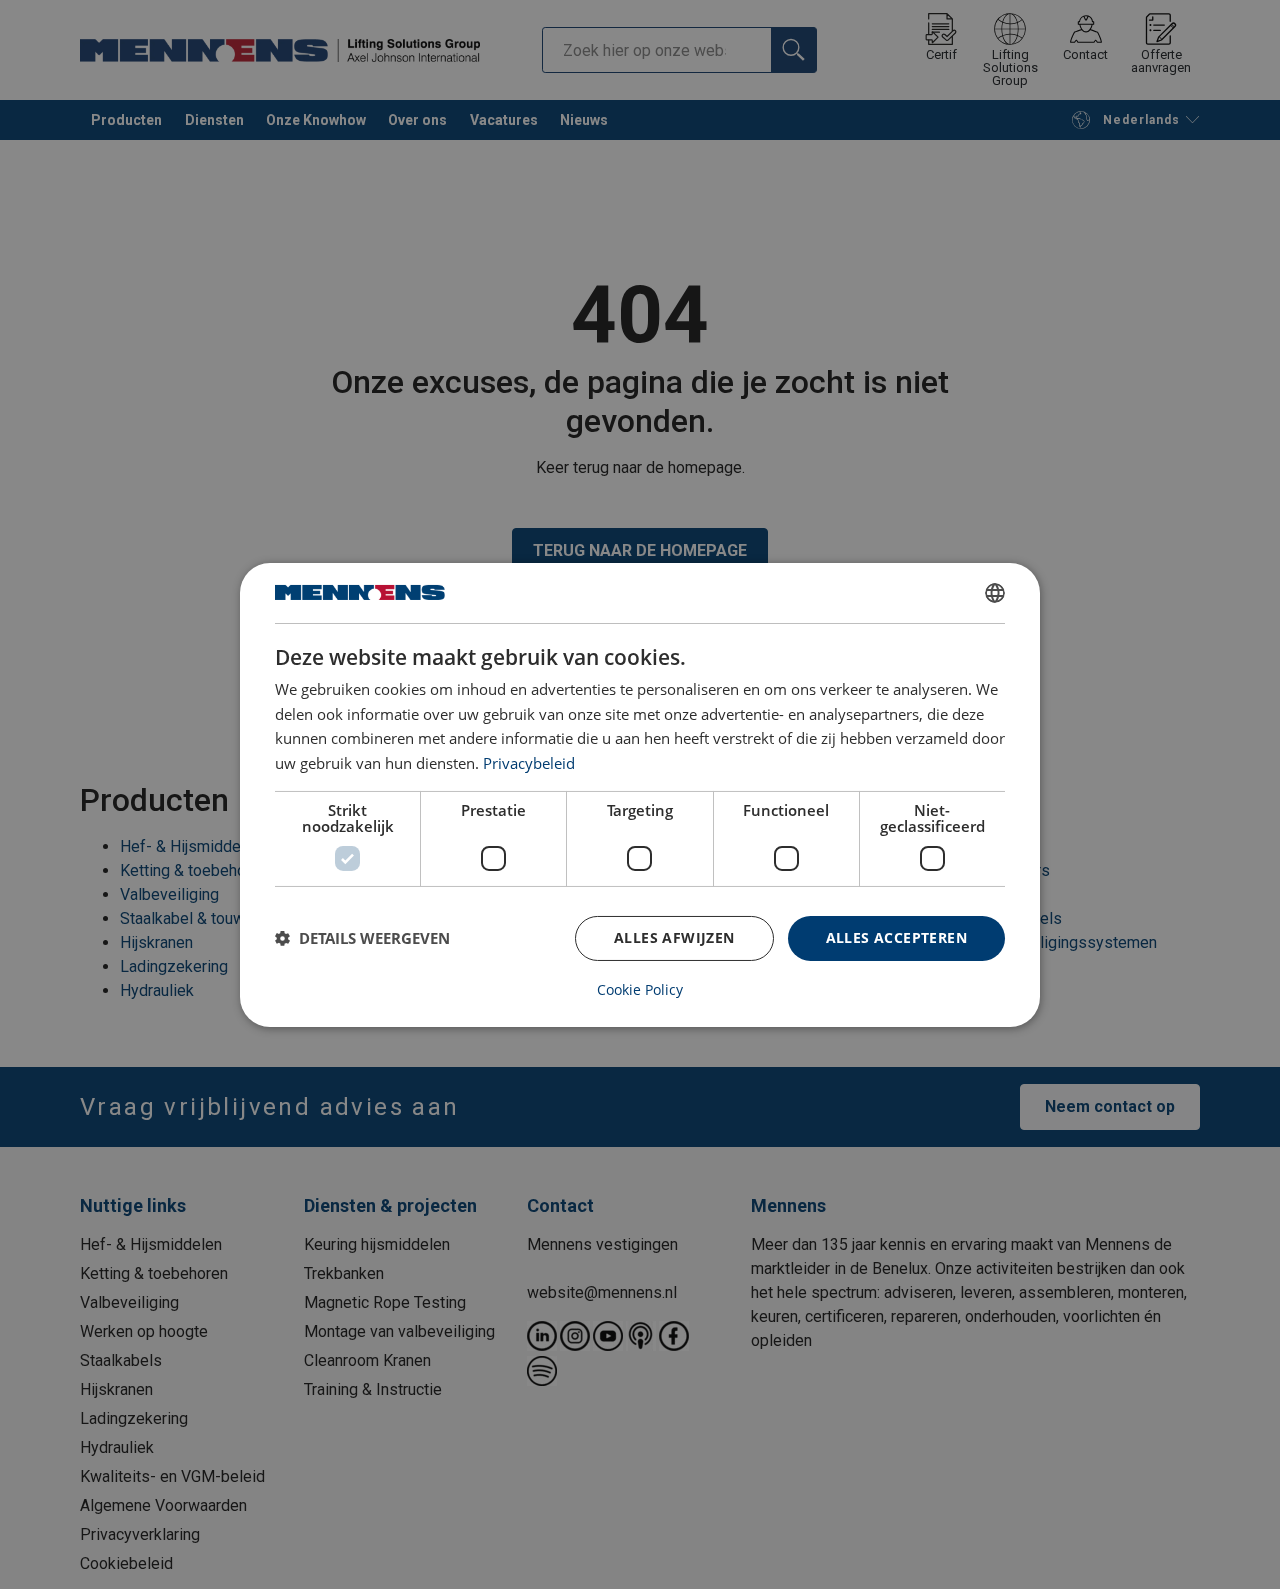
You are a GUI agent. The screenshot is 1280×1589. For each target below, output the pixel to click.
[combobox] (995, 592)
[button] (362, 938)
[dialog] (640, 794)
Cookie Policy (640, 990)
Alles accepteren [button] (896, 937)
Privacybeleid (529, 763)
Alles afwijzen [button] (674, 937)
